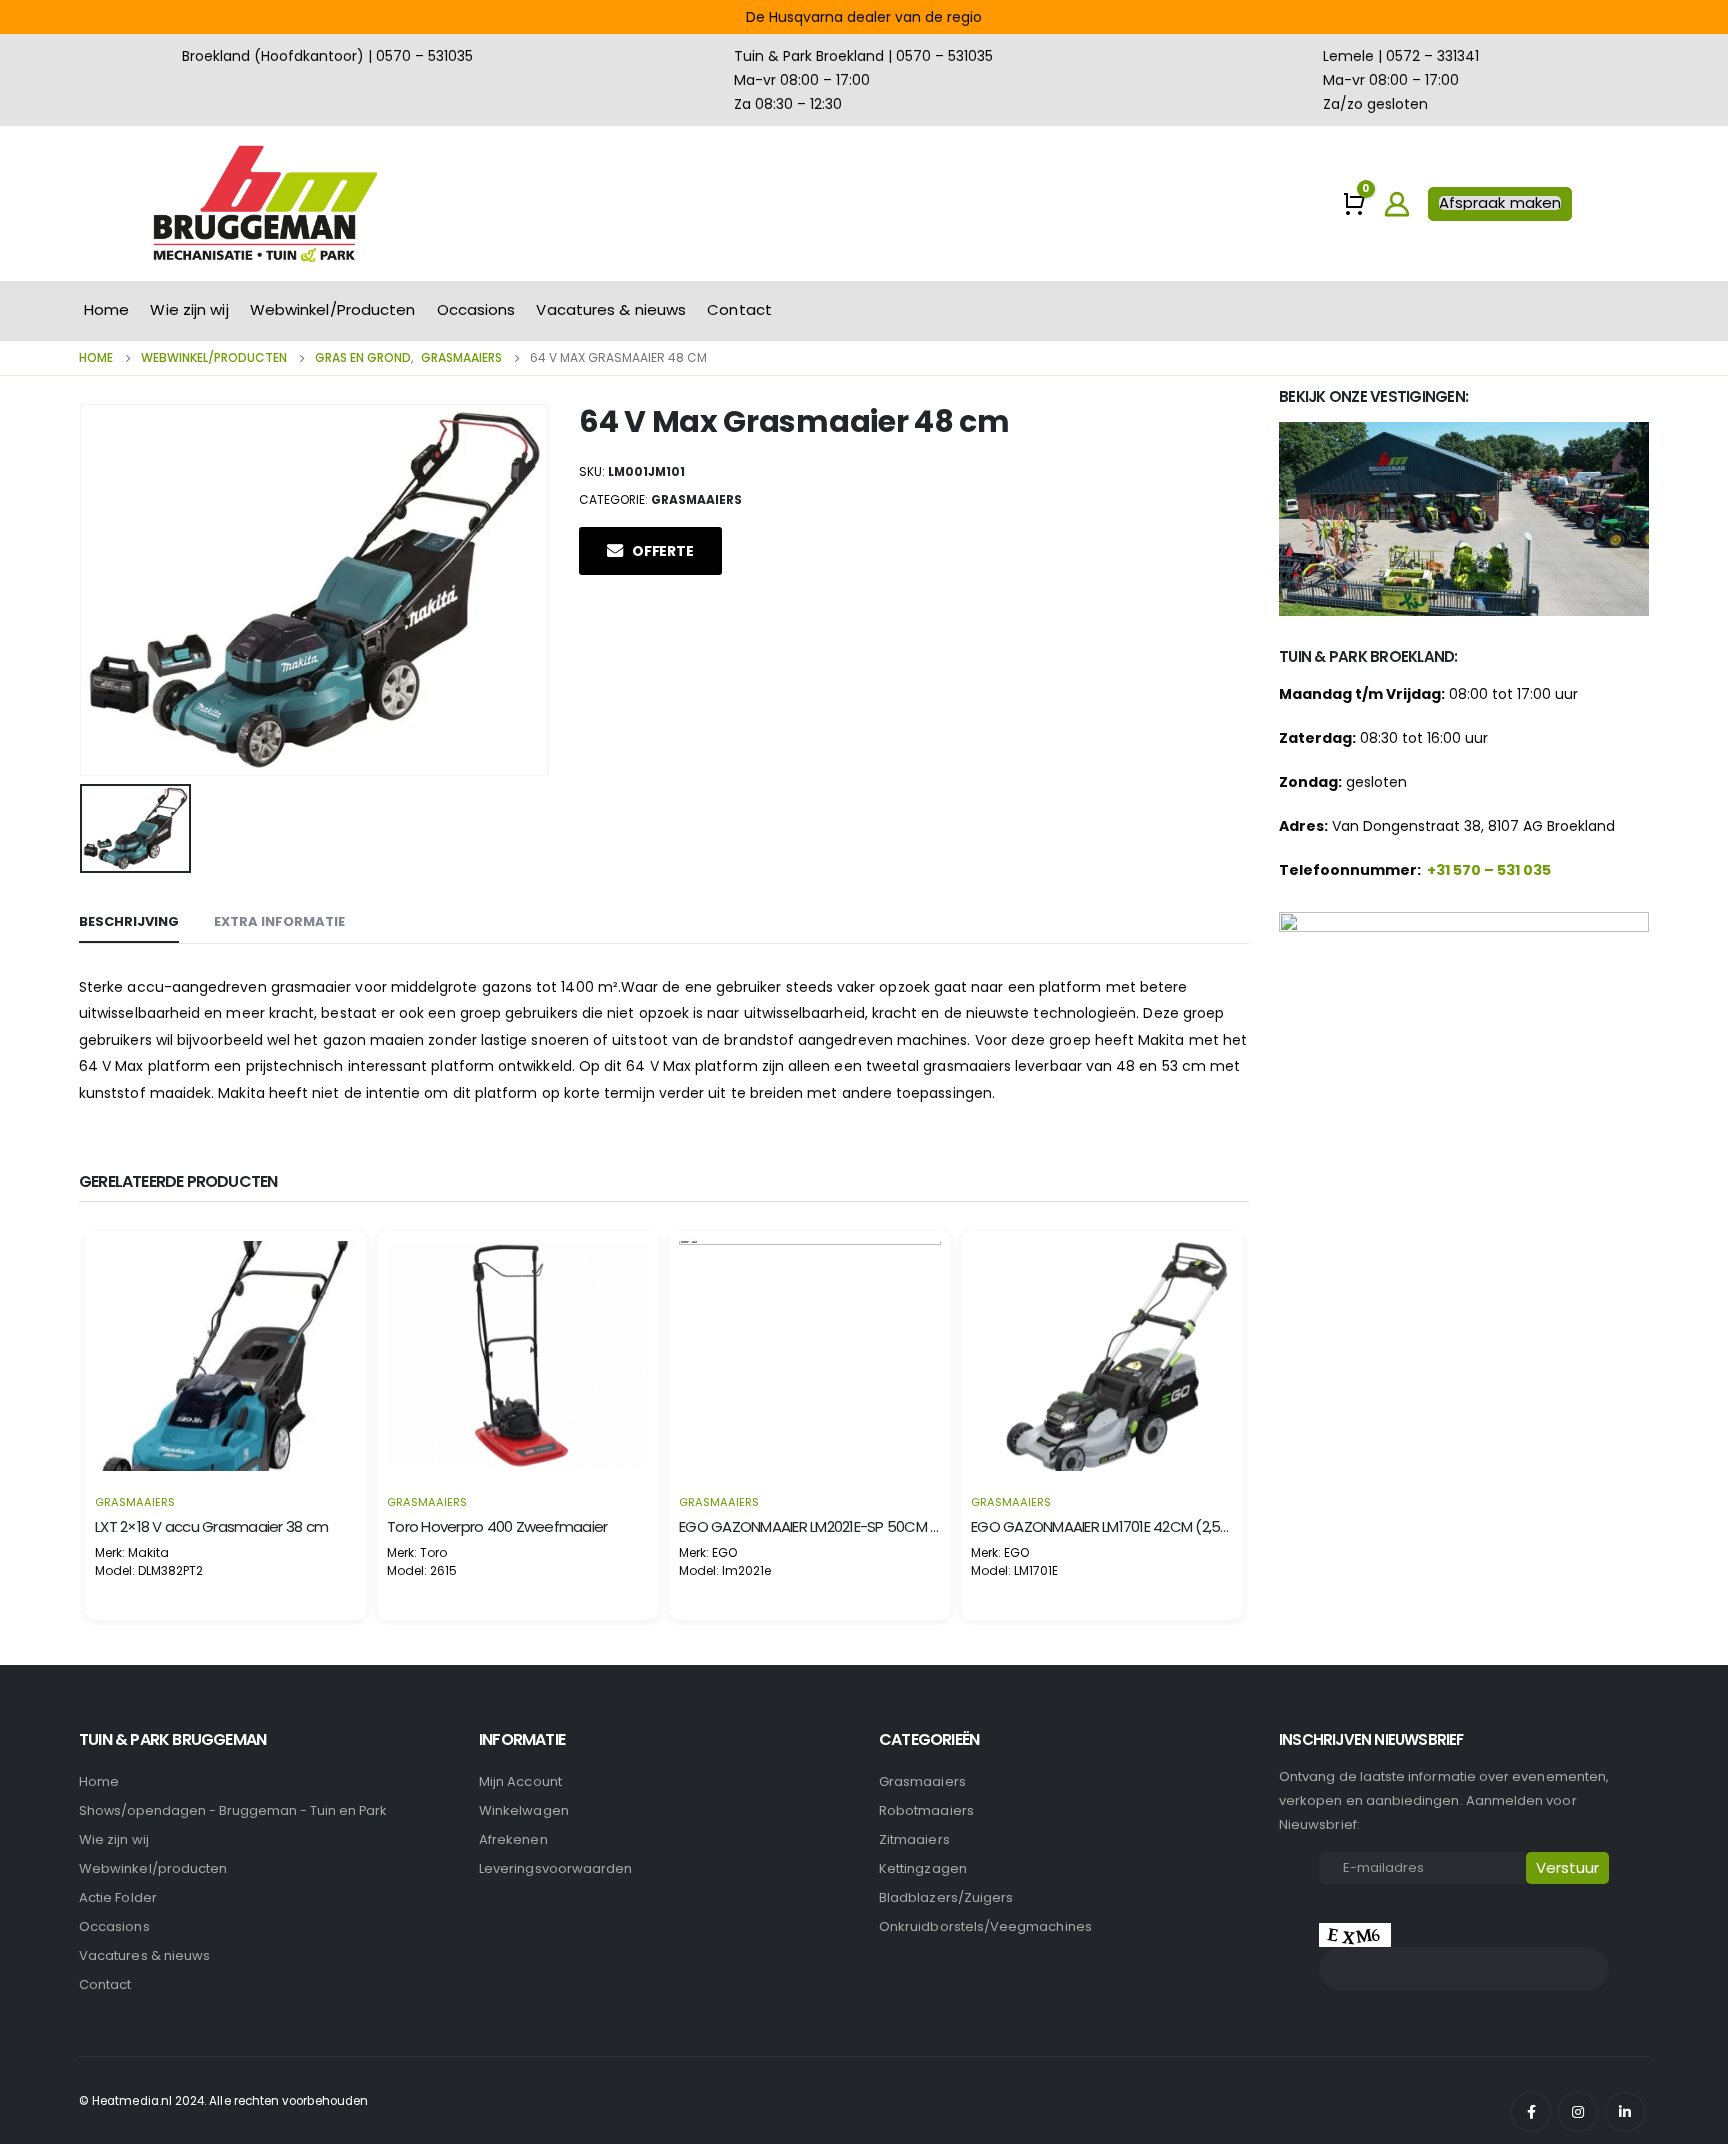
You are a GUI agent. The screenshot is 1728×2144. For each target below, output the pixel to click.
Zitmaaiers (914, 1839)
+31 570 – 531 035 (1489, 870)
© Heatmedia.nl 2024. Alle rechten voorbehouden (223, 2101)
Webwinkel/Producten (333, 309)
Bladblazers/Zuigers (946, 1897)
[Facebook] (1531, 2112)
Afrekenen (513, 1839)
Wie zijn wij (189, 309)
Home (106, 309)
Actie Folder (118, 1897)
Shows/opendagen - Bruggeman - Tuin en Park (232, 1810)
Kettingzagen (923, 1868)
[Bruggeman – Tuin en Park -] (264, 203)
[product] (226, 1356)
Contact (739, 309)
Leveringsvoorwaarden (555, 1868)
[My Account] (1397, 204)
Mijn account (520, 1781)
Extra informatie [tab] (279, 921)
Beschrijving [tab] (129, 921)
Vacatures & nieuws (611, 309)
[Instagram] (1578, 2112)
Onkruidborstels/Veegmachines (985, 1926)
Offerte (663, 551)
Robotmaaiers (926, 1810)
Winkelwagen (524, 1810)
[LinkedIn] (1625, 2112)
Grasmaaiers (696, 499)
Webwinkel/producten (153, 1868)
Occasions (476, 309)
